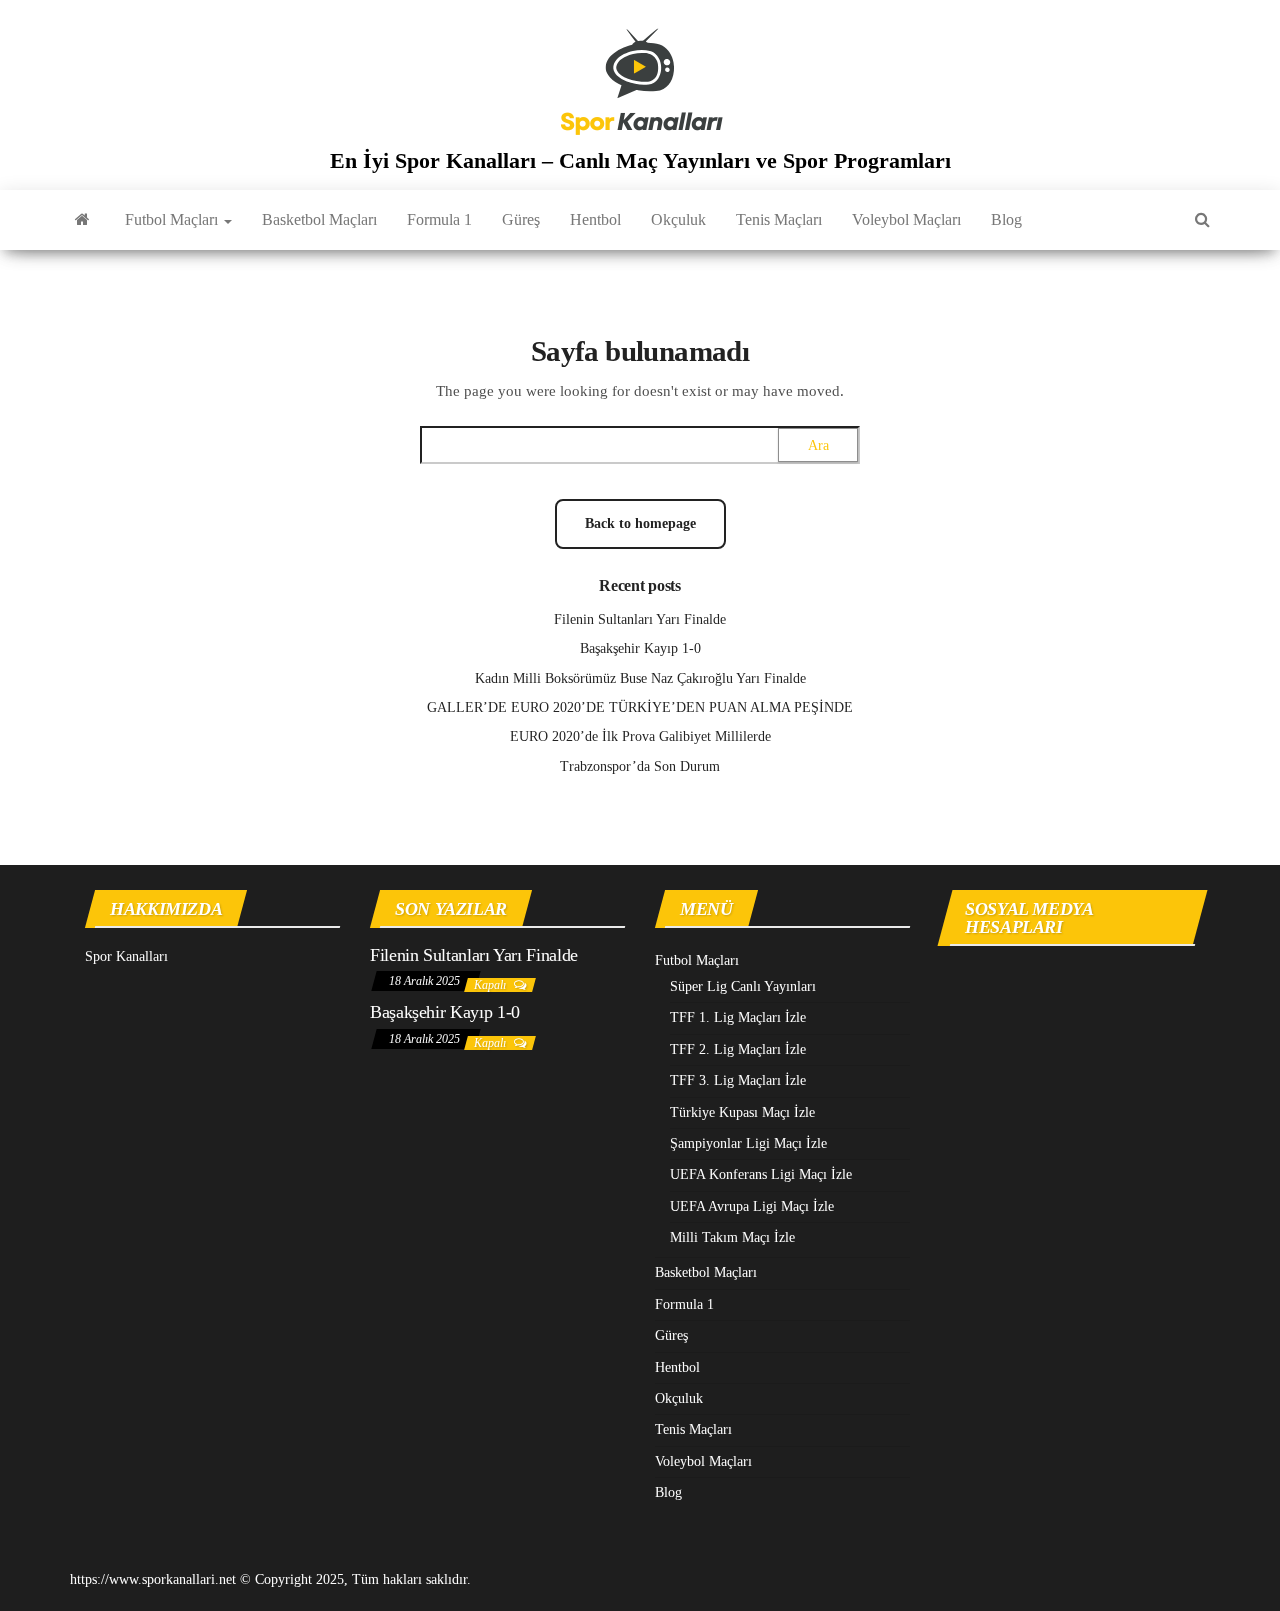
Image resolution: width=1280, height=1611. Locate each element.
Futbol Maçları (173, 219)
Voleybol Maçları (906, 219)
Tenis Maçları (779, 219)
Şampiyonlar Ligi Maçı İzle (748, 1143)
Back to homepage (640, 523)
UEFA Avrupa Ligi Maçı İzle (752, 1206)
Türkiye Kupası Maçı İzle (742, 1112)
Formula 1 (439, 219)
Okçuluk (678, 219)
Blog (1006, 219)
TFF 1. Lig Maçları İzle (738, 1017)
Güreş (521, 219)
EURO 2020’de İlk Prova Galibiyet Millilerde (640, 736)
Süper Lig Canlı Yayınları (743, 986)
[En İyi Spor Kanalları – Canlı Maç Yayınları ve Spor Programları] (82, 220)
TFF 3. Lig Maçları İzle (738, 1080)
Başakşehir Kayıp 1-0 (640, 648)
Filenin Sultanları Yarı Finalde (640, 619)
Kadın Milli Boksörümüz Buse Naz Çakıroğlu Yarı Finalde (640, 678)
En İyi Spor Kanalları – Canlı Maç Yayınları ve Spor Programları (640, 160)
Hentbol (595, 219)
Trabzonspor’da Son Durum (640, 766)
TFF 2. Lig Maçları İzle (738, 1049)
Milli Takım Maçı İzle (732, 1237)
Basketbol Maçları (319, 219)
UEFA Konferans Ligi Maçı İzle (761, 1174)
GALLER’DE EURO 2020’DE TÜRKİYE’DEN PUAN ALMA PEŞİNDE (640, 707)
